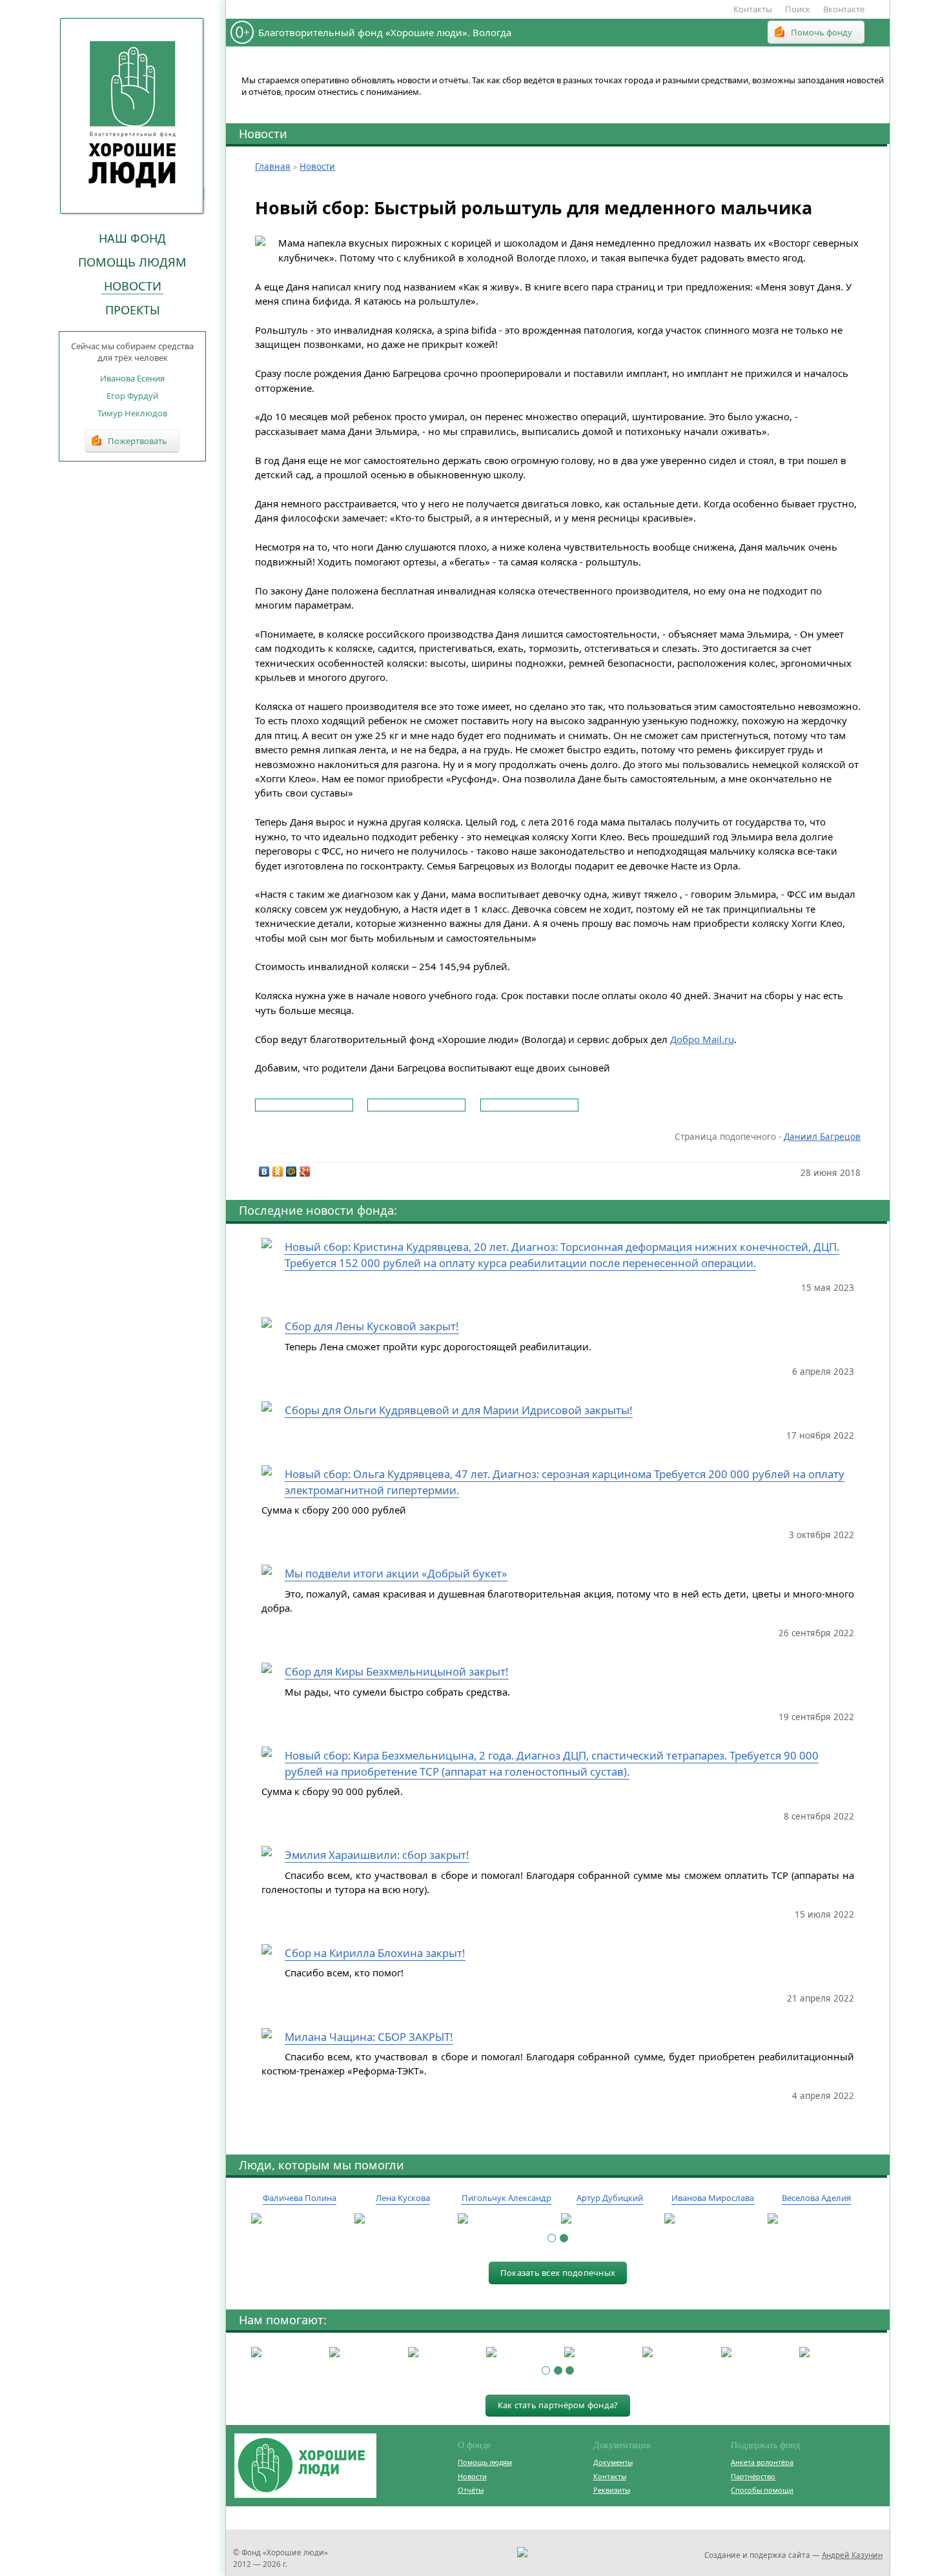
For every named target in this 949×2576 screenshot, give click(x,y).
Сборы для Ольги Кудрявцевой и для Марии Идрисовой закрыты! (459, 1410)
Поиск (798, 9)
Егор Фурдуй (132, 396)
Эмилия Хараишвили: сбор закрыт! (377, 1855)
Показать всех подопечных (558, 2273)
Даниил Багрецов (822, 1137)
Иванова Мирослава (713, 2198)
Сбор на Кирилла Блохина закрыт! (375, 1953)
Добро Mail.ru (702, 1039)
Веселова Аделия (816, 2198)
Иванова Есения (132, 378)
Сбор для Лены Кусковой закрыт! (372, 1326)
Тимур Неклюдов (132, 413)
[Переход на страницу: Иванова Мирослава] (713, 2219)
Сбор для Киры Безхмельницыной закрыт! (397, 1671)
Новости (133, 286)
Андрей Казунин (852, 2555)
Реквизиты (612, 2490)
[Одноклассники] (278, 1171)
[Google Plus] (305, 1171)
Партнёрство (753, 2476)
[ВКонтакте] (264, 1171)
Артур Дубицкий (610, 2198)
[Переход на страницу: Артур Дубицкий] (609, 2219)
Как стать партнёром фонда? (558, 2405)
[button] (552, 2238)
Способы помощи (762, 2490)
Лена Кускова (403, 2198)
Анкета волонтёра (762, 2462)
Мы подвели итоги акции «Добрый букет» (396, 1573)
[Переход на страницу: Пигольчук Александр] (506, 2219)
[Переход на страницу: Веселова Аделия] (816, 2219)
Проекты (133, 310)
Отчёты (471, 2490)
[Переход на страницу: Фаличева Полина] (300, 2219)
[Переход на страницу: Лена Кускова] (403, 2219)
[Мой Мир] (291, 1171)
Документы (613, 2462)
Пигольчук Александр (506, 2198)
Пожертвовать (138, 441)
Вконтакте (844, 9)
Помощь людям (132, 262)
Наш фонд (132, 238)
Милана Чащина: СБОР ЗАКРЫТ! (369, 2037)
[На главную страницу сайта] (132, 116)
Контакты (753, 9)
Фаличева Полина (300, 2198)
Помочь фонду (821, 32)
